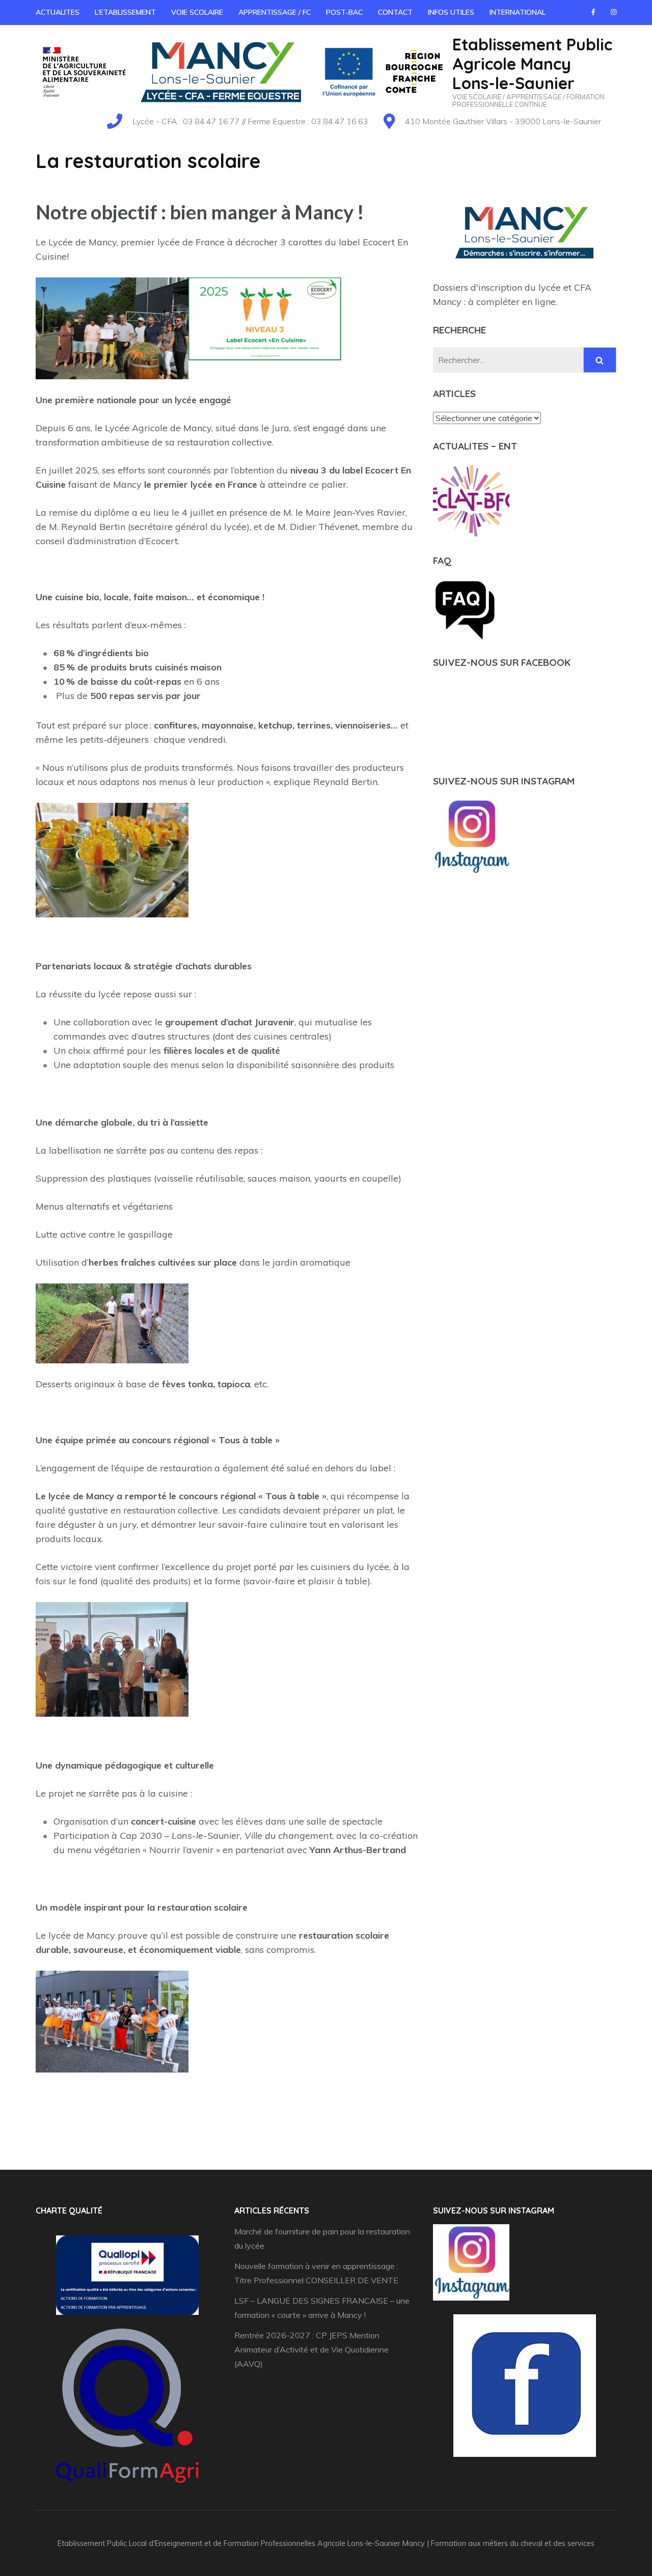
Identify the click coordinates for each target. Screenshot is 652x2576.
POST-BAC (344, 12)
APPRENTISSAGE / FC (275, 12)
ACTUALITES (58, 12)
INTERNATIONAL (518, 12)
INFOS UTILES (451, 12)
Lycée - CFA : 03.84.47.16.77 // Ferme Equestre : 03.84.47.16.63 (250, 121)
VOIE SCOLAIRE (197, 12)
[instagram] (614, 12)
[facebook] (593, 12)
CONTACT (395, 12)
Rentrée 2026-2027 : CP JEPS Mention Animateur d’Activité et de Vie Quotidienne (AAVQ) (311, 2349)
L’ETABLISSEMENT (125, 12)
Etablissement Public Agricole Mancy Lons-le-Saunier (532, 64)
